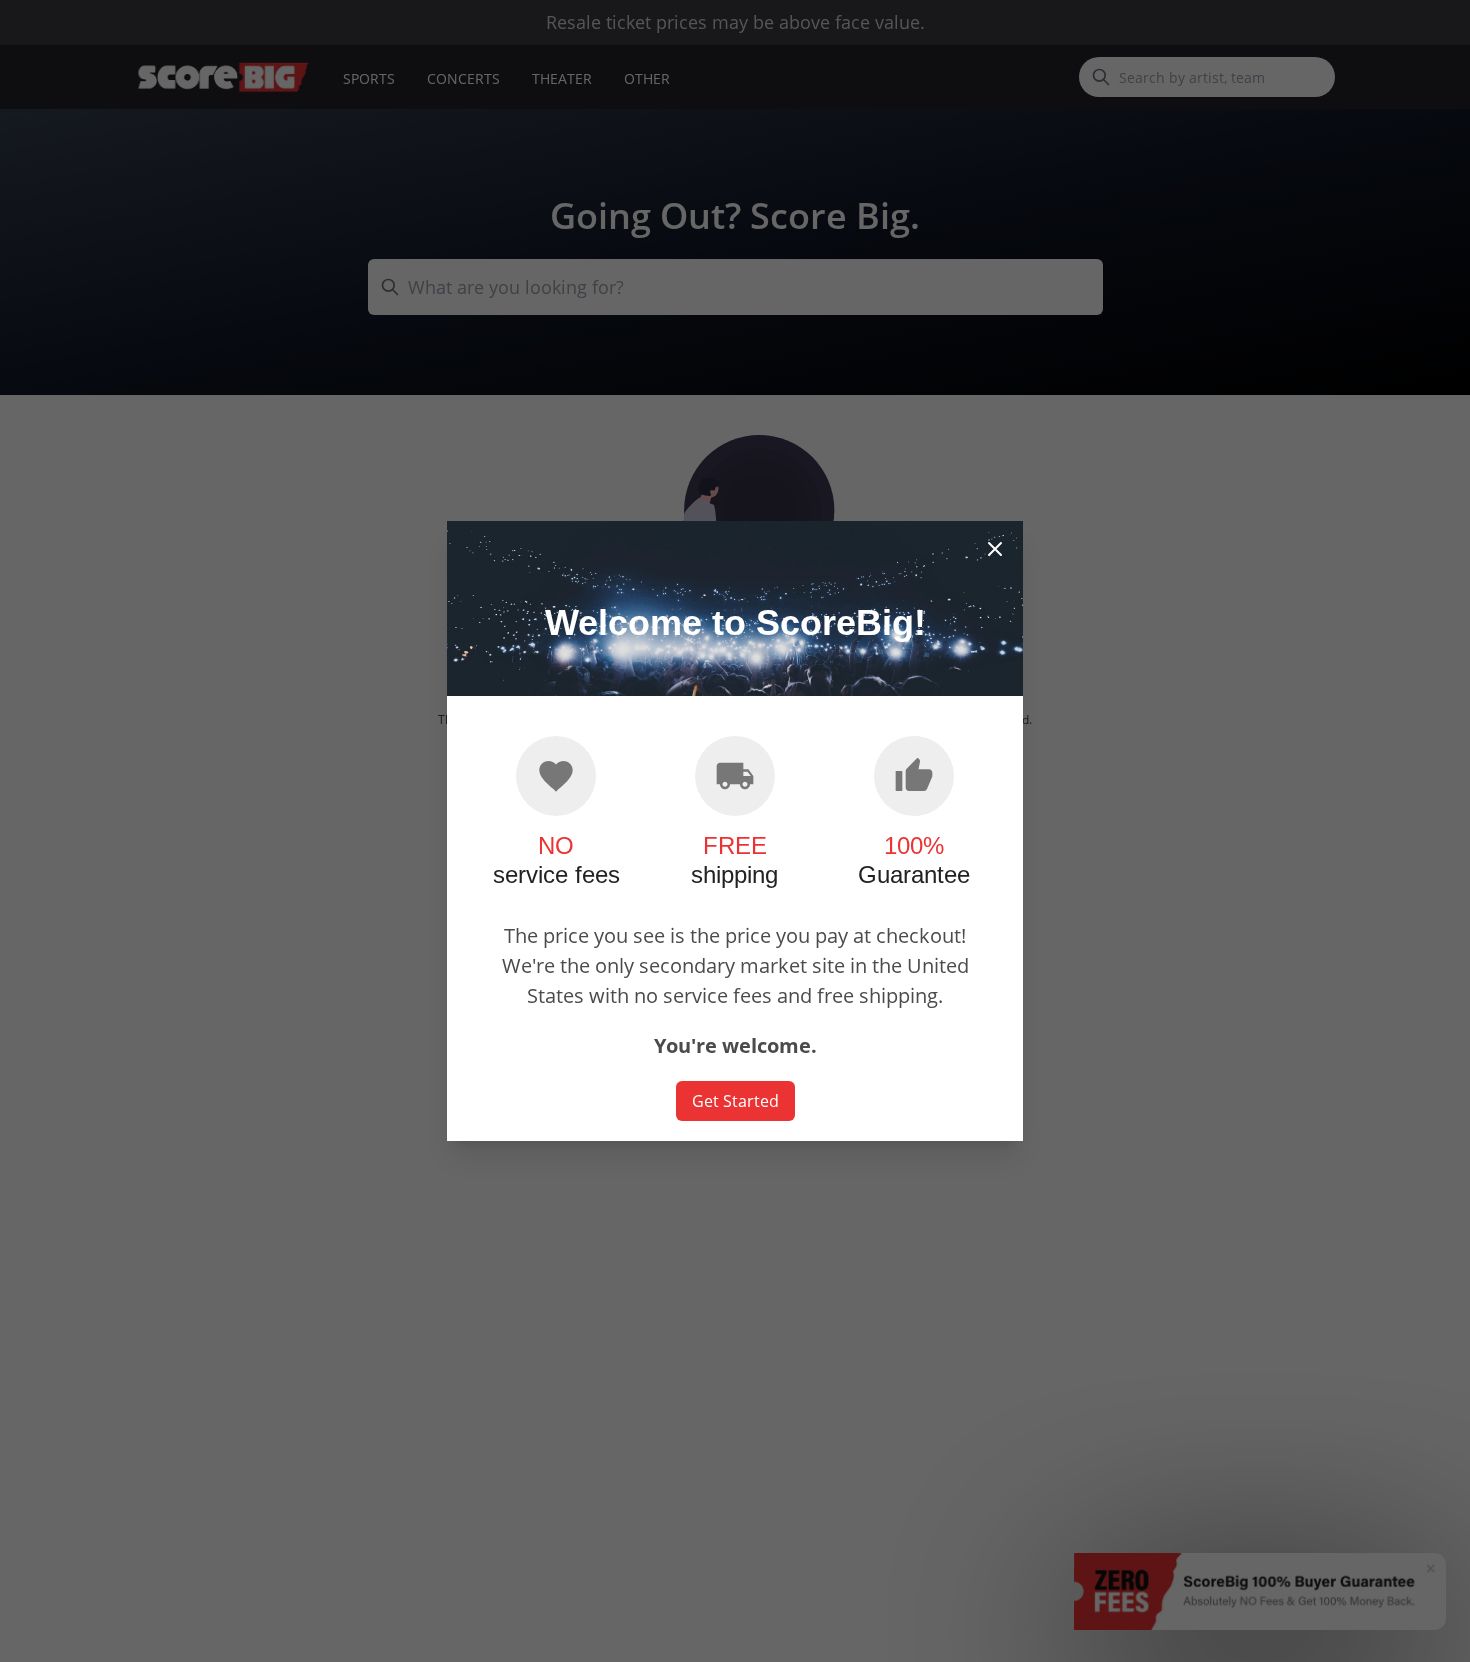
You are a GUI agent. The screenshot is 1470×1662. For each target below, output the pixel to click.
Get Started (735, 1101)
